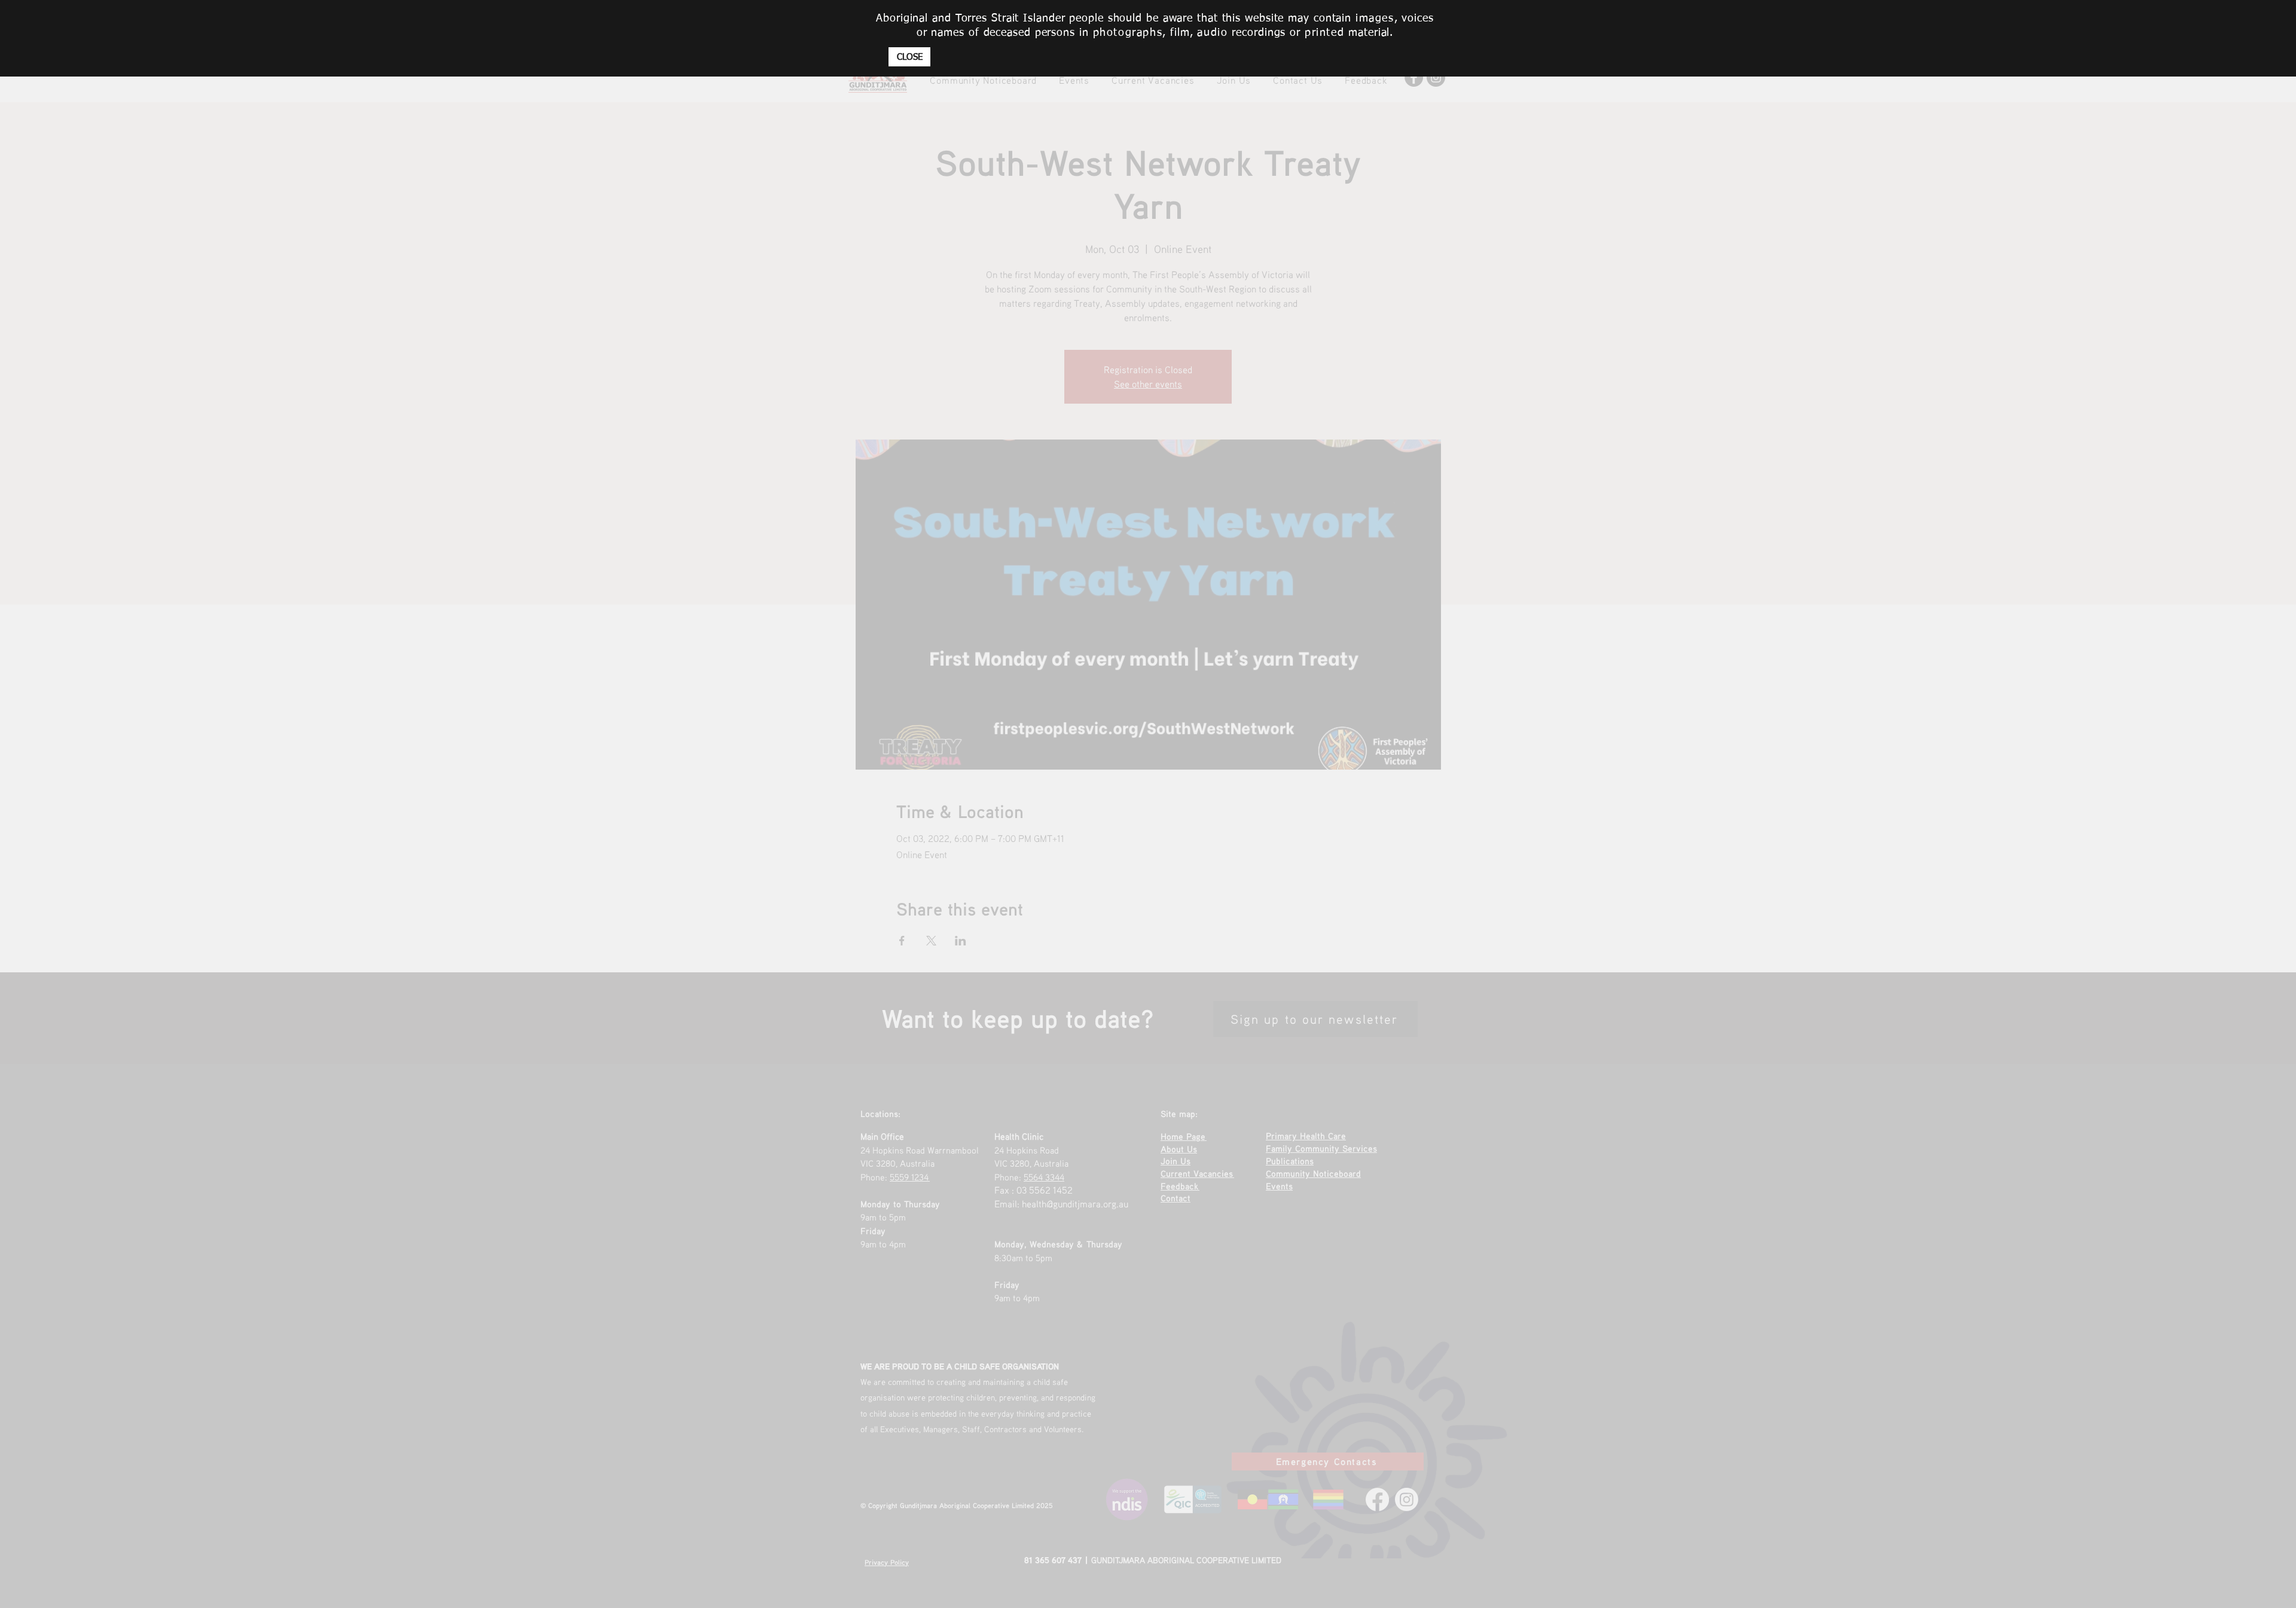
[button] (909, 57)
